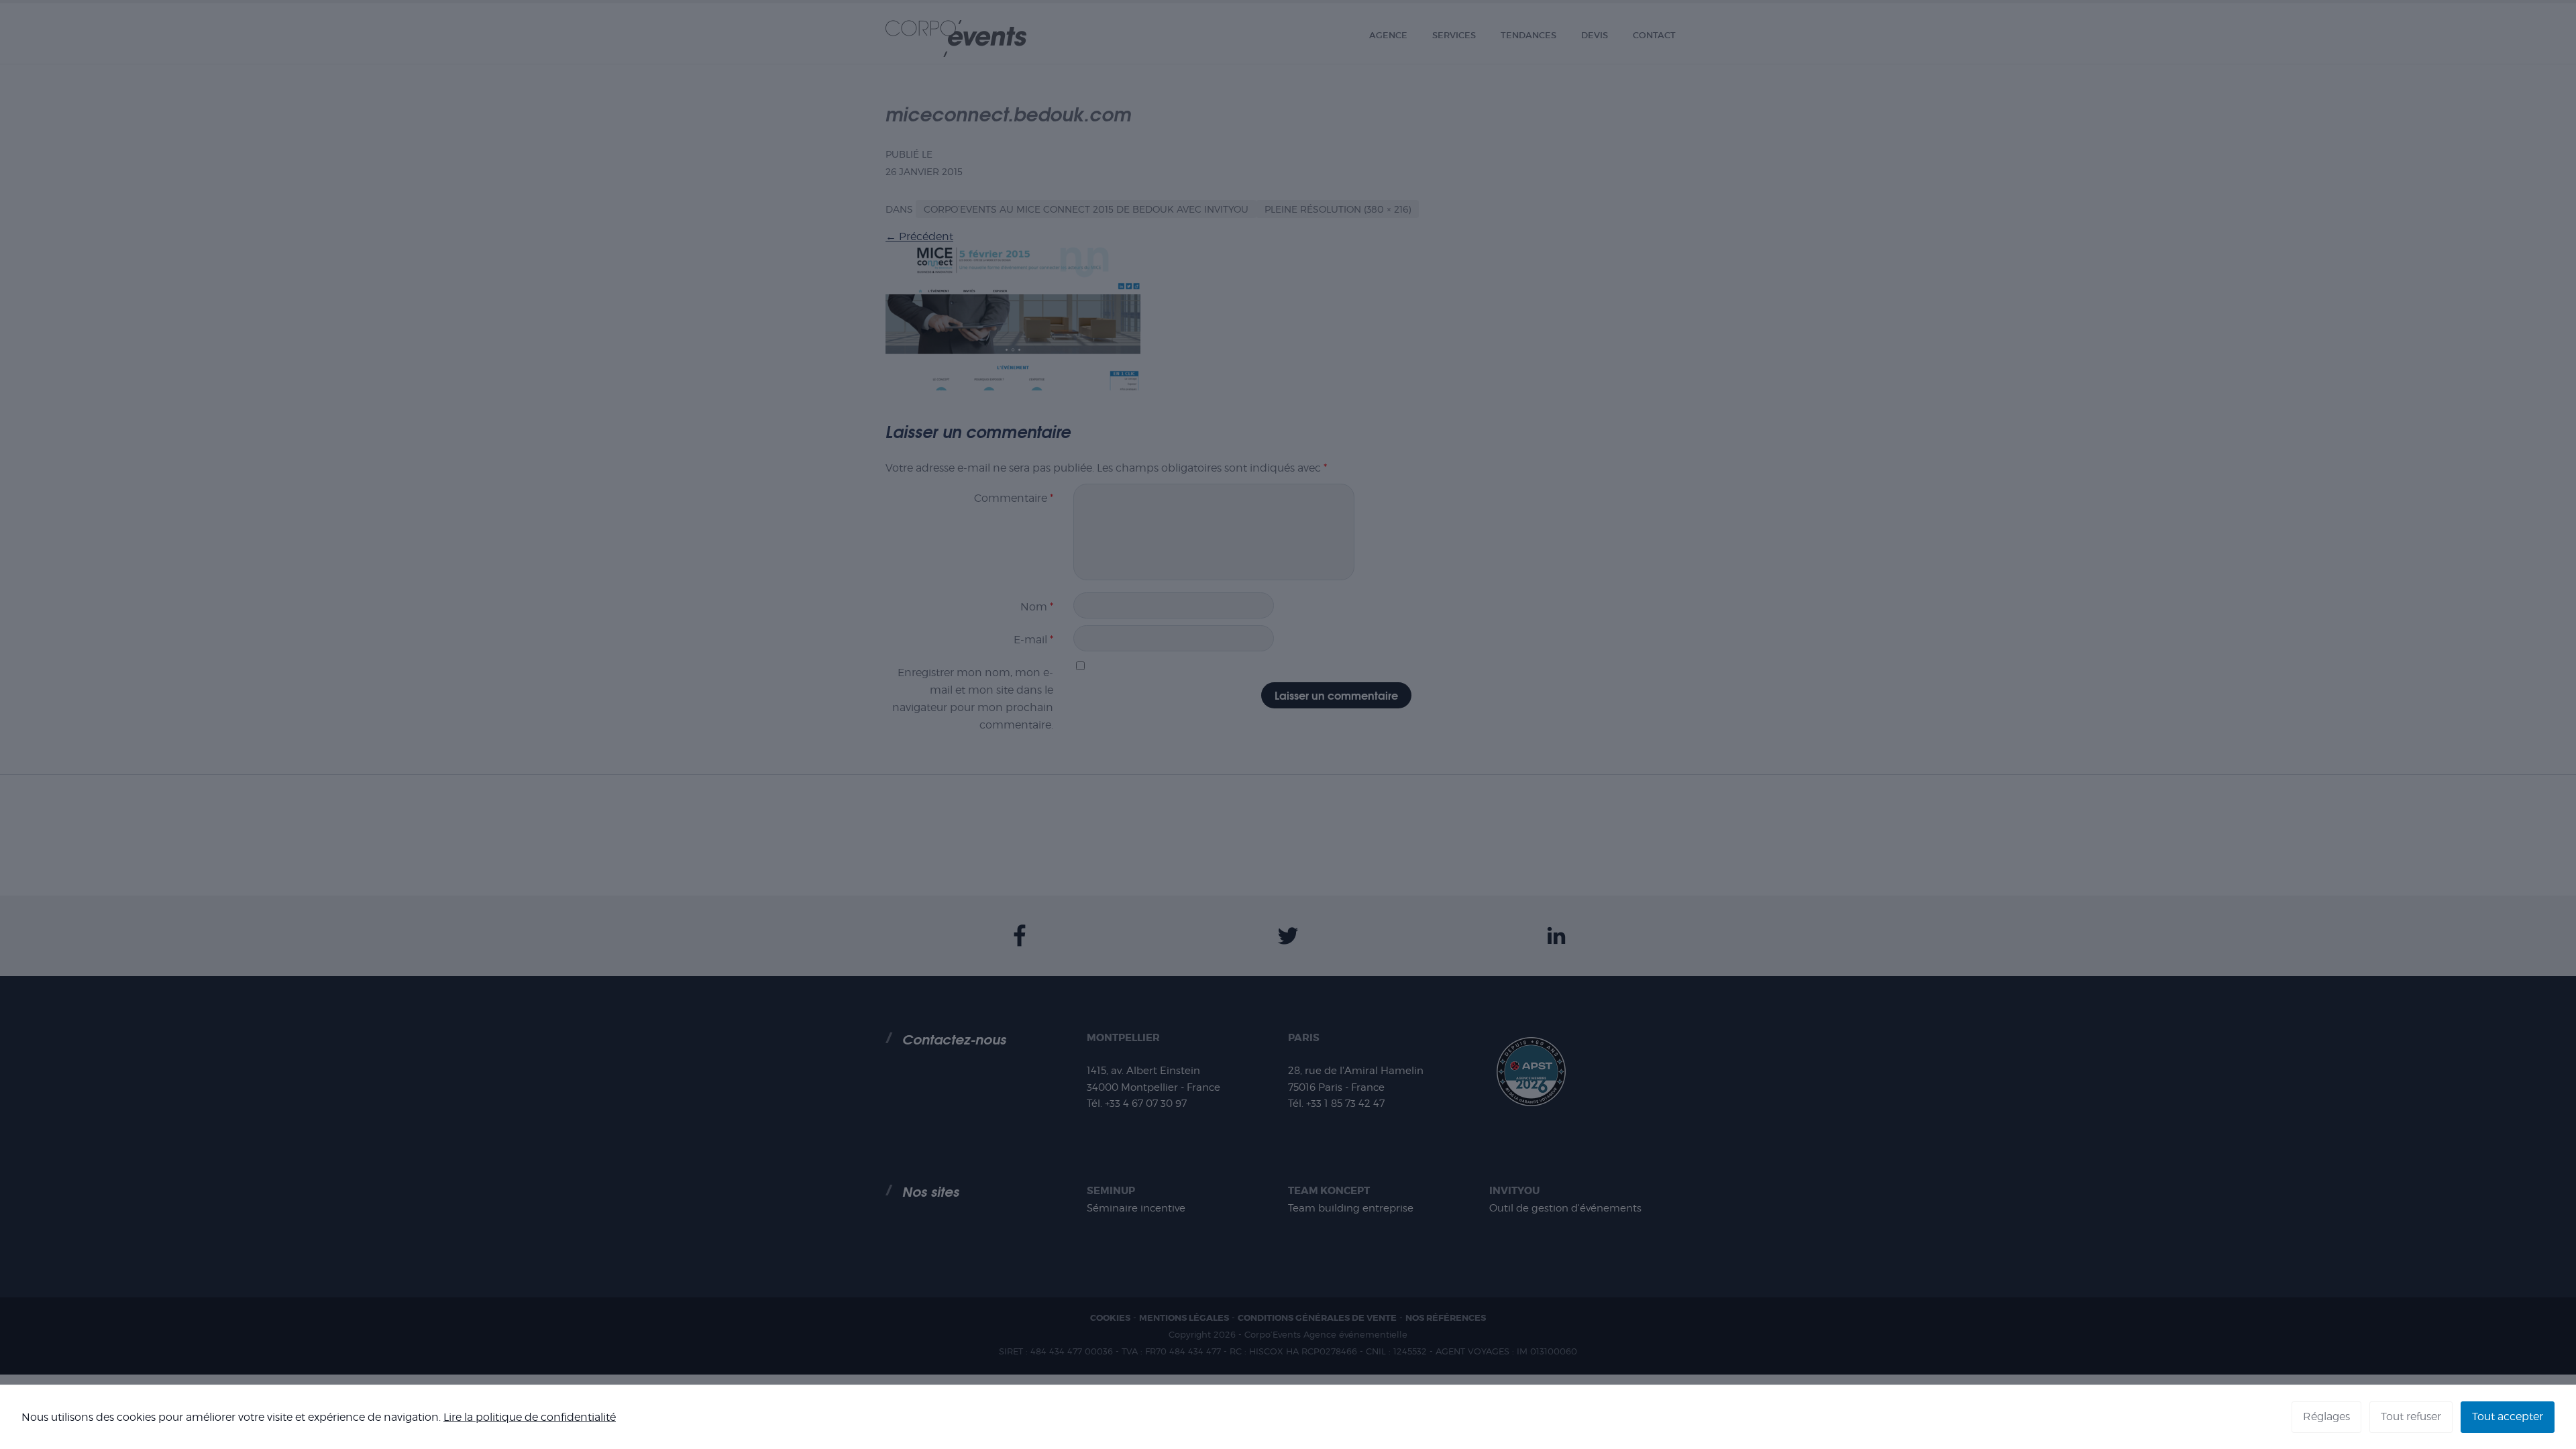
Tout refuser (2411, 1416)
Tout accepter (2508, 1416)
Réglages (2326, 1416)
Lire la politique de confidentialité (530, 1417)
